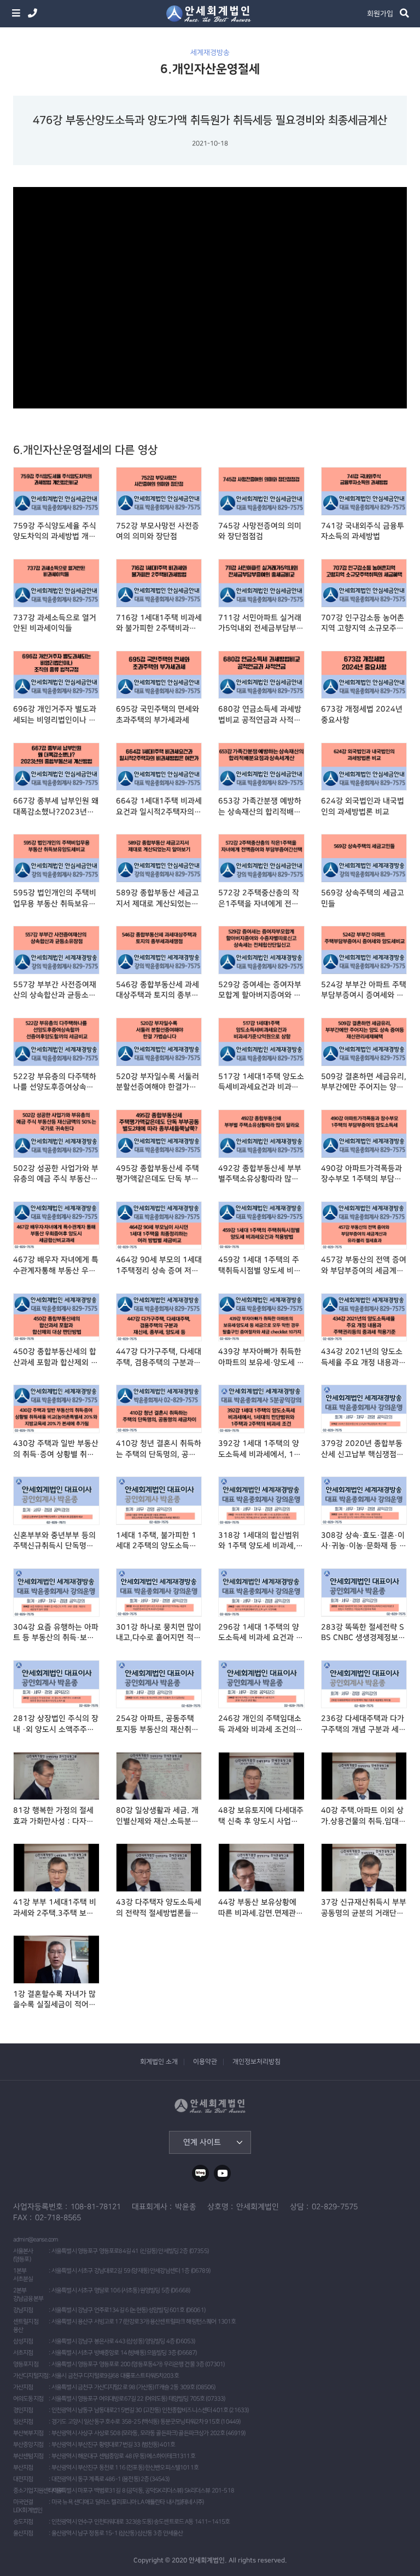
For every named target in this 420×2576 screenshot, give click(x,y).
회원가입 (380, 14)
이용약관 (205, 2062)
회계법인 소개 (159, 2062)
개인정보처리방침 (256, 2062)
